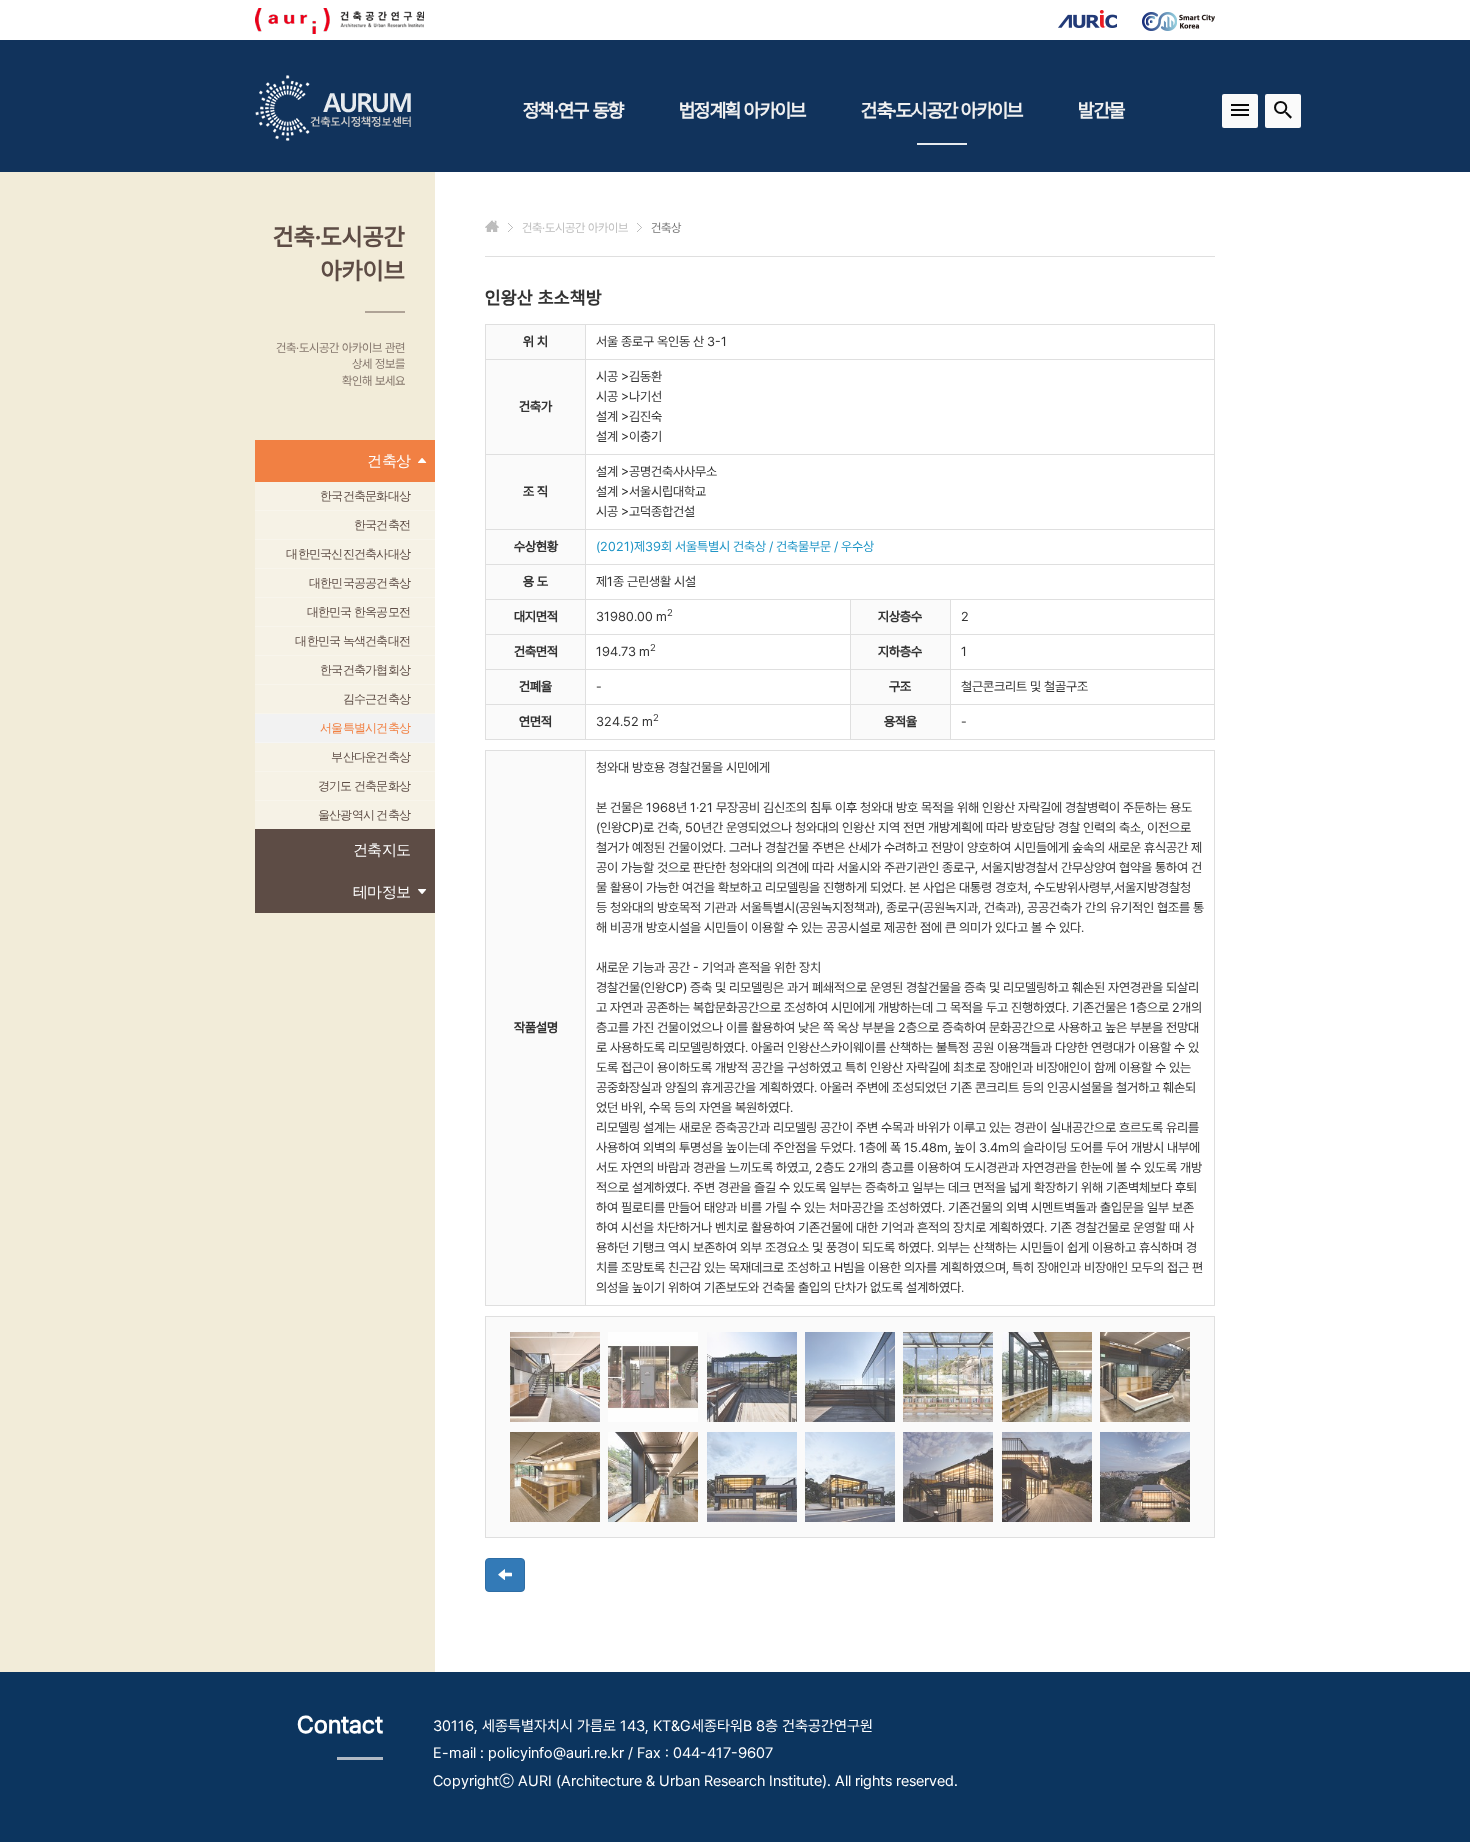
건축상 (388, 460)
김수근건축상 (377, 699)
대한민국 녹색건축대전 (352, 641)
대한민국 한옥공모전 (359, 612)
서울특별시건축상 (365, 728)
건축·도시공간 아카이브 (941, 110)
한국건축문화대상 (365, 496)
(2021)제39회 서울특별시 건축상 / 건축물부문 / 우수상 (735, 546)
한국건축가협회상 (365, 670)
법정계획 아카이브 (742, 110)
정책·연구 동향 (573, 110)
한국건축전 (382, 525)
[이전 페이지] (505, 1575)
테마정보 (381, 891)
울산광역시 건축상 (364, 815)
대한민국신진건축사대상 (348, 554)
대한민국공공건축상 (359, 583)
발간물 (1101, 110)
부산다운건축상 (370, 757)
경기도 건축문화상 (364, 786)
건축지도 (381, 849)
